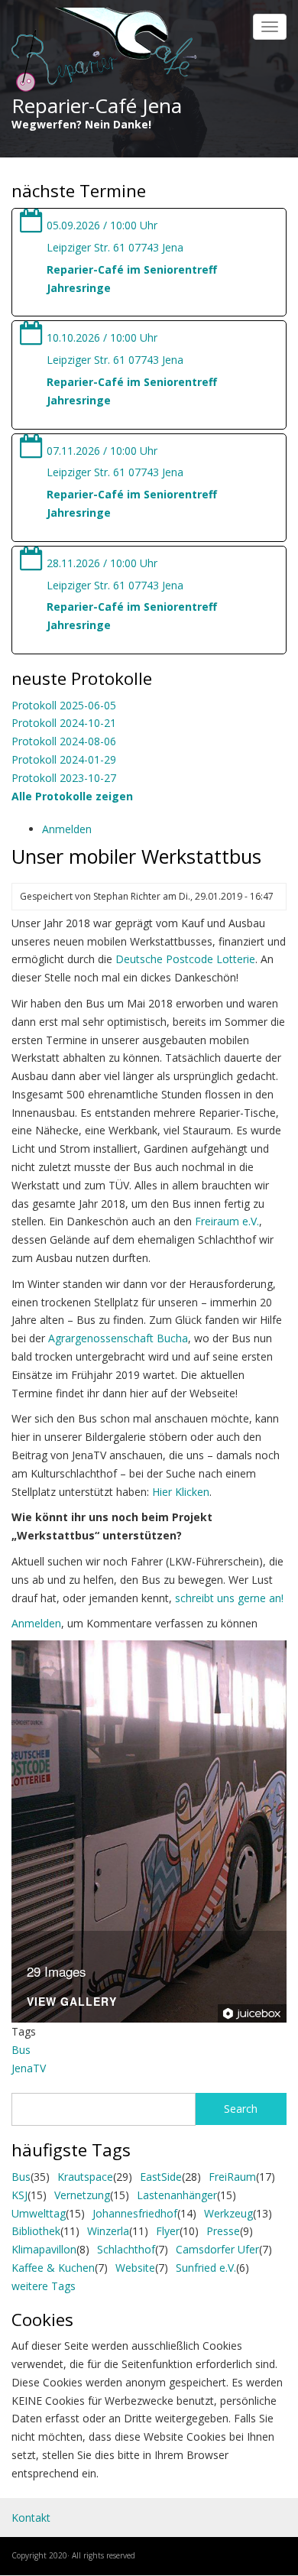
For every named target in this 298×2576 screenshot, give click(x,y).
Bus (21, 2050)
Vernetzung (82, 2195)
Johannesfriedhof (135, 2213)
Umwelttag (39, 2213)
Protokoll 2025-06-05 (64, 705)
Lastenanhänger (177, 2195)
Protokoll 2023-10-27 (64, 778)
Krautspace (85, 2177)
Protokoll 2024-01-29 (64, 759)
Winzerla (108, 2231)
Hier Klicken (181, 1492)
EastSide (161, 2177)
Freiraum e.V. (227, 1221)
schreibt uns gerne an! (229, 1598)
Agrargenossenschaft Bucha (118, 1338)
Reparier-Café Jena (97, 105)
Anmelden (67, 829)
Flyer (168, 2231)
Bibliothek (36, 2231)
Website (135, 2268)
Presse (223, 2231)
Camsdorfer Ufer (217, 2249)
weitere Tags (44, 2286)
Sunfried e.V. (206, 2268)
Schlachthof (126, 2249)
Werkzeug (228, 2213)
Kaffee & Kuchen (53, 2268)
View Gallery (72, 2002)
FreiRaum (232, 2177)
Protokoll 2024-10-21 (64, 723)
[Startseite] (104, 51)
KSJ (19, 2195)
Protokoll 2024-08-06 (64, 741)
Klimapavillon (44, 2249)
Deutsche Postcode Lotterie (185, 959)
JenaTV (29, 2068)
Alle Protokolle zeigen (72, 796)
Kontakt (31, 2518)
